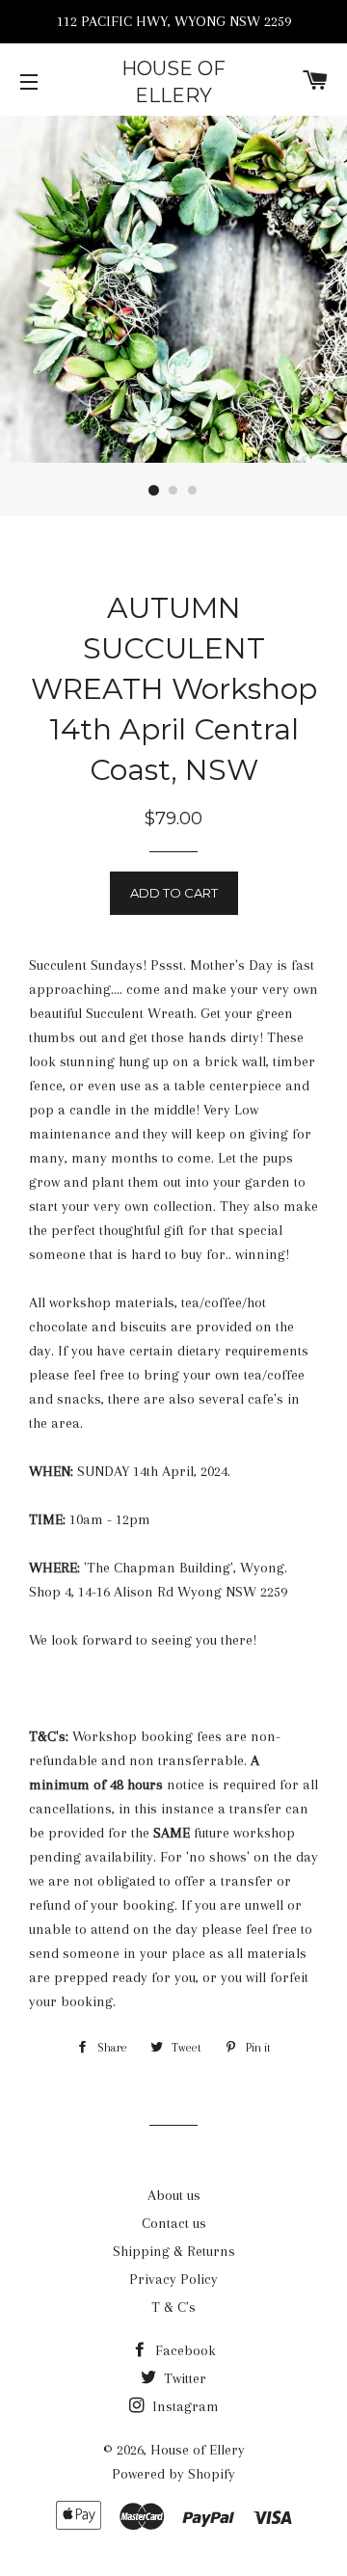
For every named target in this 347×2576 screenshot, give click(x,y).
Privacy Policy (173, 2279)
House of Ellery (173, 82)
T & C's (173, 2307)
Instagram (184, 2406)
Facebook (184, 2350)
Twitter (183, 2378)
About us (174, 2195)
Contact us (174, 2223)
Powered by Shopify (173, 2474)
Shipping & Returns (174, 2251)
